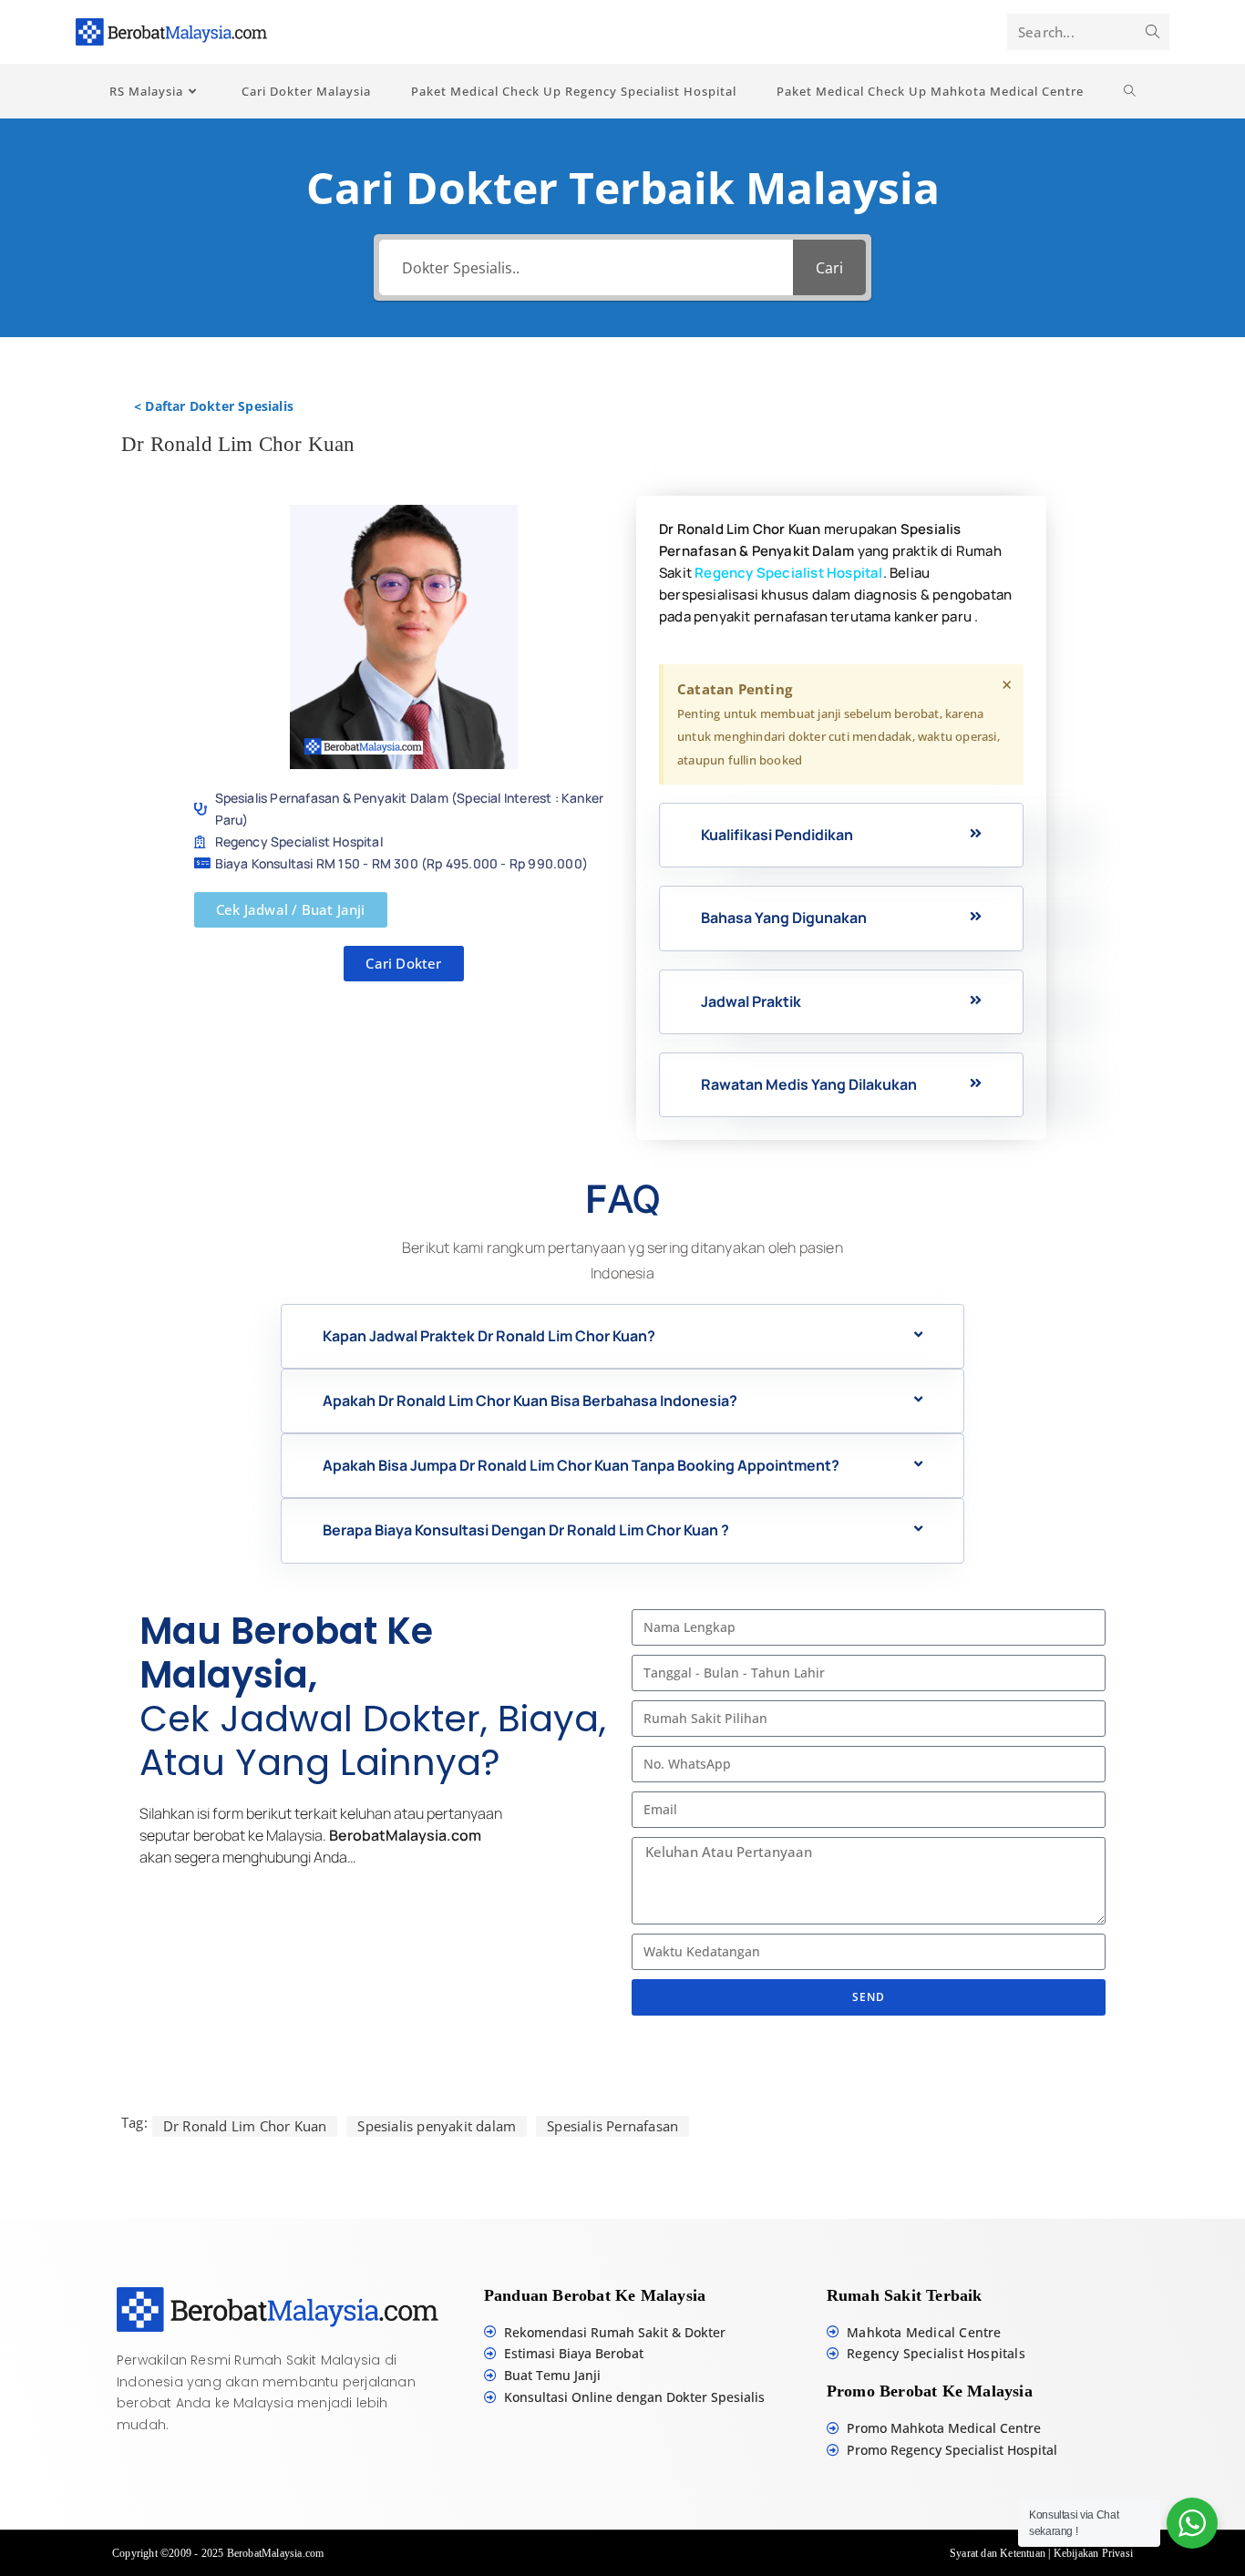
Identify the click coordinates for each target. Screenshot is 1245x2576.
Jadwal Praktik (751, 1001)
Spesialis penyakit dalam (437, 2126)
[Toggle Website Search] (1130, 91)
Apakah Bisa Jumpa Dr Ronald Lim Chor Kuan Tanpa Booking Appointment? (581, 1465)
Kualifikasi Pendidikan (777, 835)
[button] (841, 835)
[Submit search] (1152, 32)
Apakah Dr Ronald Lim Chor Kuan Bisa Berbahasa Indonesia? (530, 1401)
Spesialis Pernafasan (612, 2126)
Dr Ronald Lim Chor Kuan (245, 2126)
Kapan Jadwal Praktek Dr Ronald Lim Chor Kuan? (489, 1336)
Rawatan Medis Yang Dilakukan (809, 1084)
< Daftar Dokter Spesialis (214, 406)
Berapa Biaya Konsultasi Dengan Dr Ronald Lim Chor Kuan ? (526, 1530)
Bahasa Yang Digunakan (784, 918)
